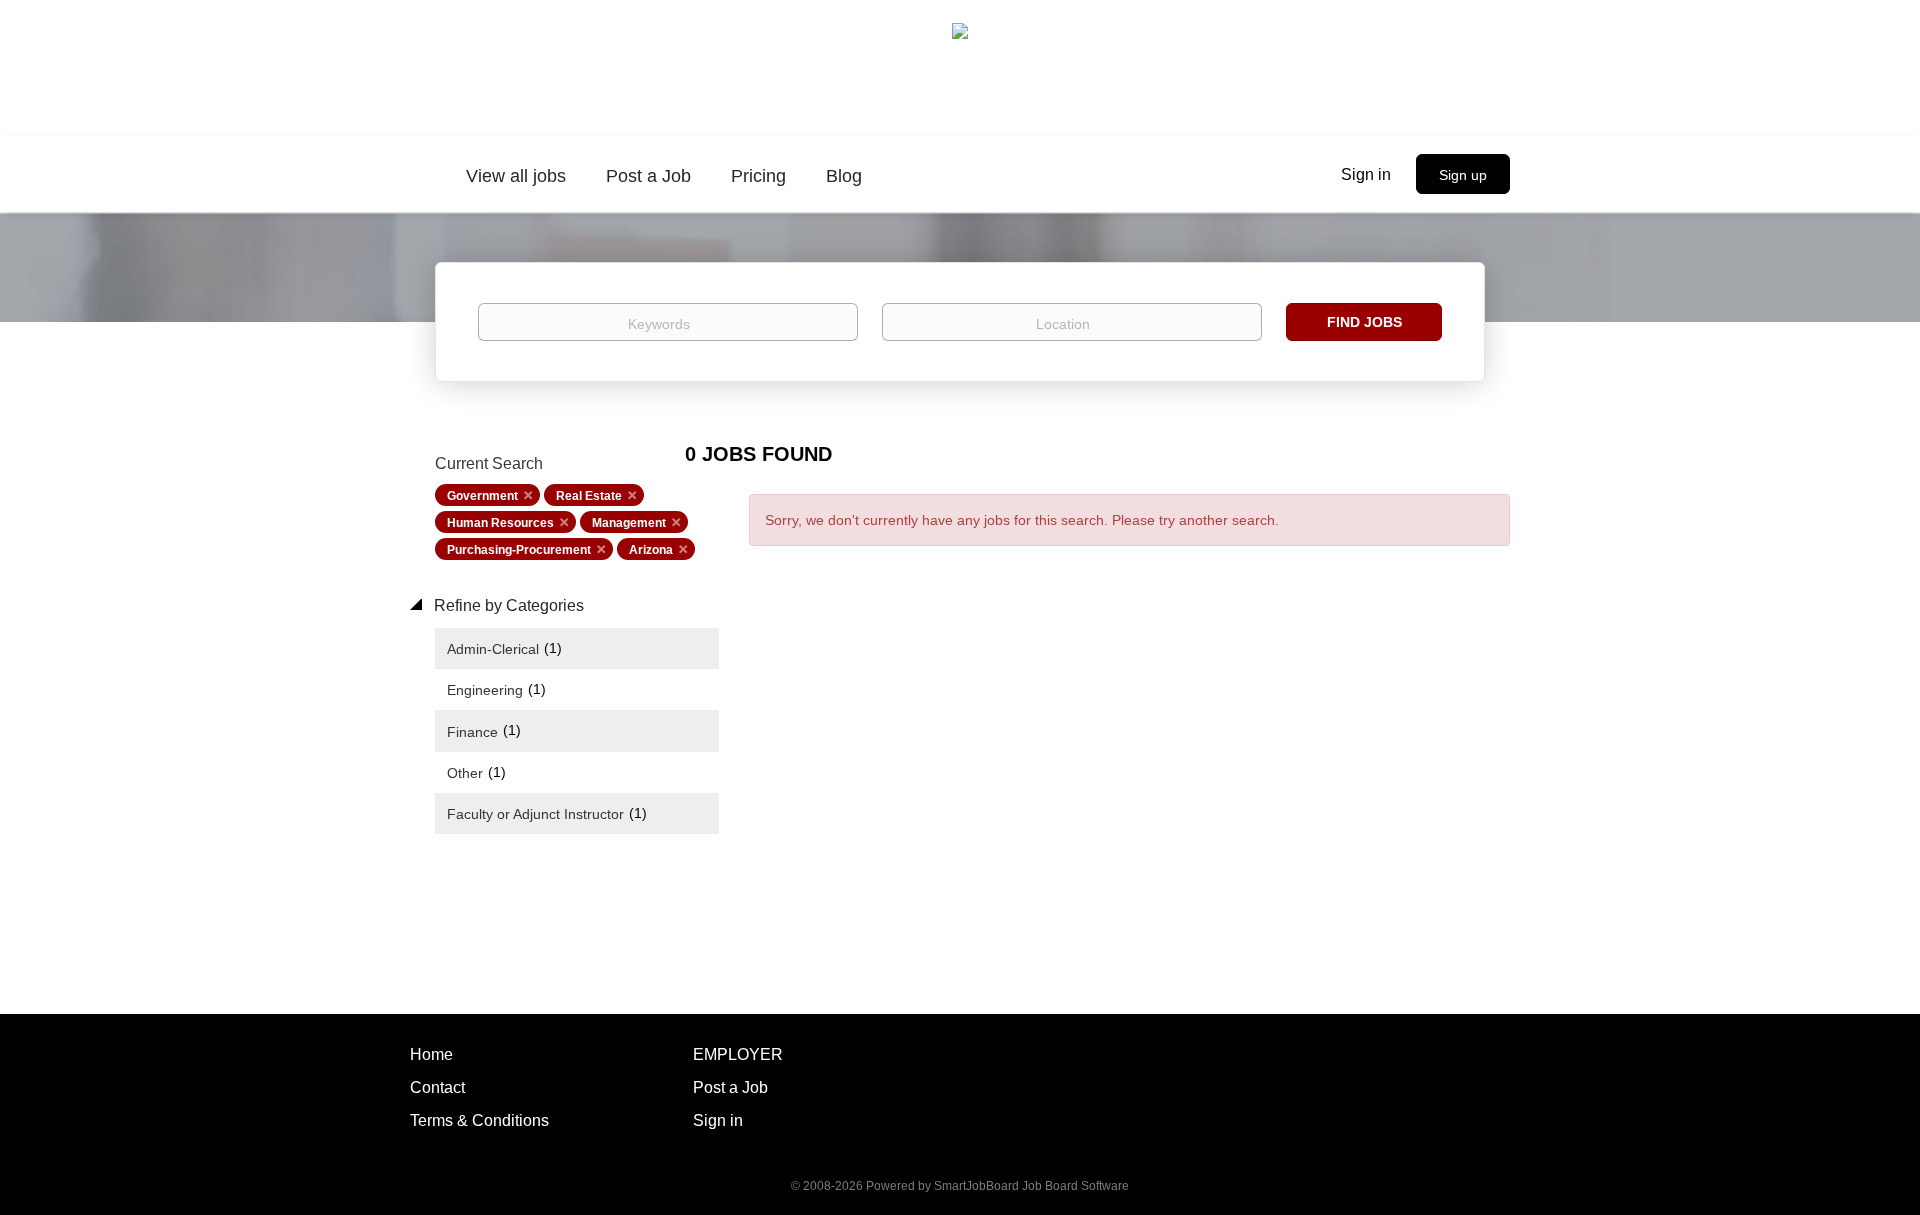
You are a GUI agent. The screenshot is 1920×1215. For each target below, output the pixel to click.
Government (482, 496)
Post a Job (730, 1087)
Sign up (1463, 175)
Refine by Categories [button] (507, 605)
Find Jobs (1364, 322)
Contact (437, 1087)
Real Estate (589, 496)
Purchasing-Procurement (519, 550)
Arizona (651, 550)
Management (629, 523)
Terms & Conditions (479, 1120)
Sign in (1366, 174)
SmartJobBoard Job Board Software (1031, 1186)
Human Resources (500, 523)
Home (431, 1054)
